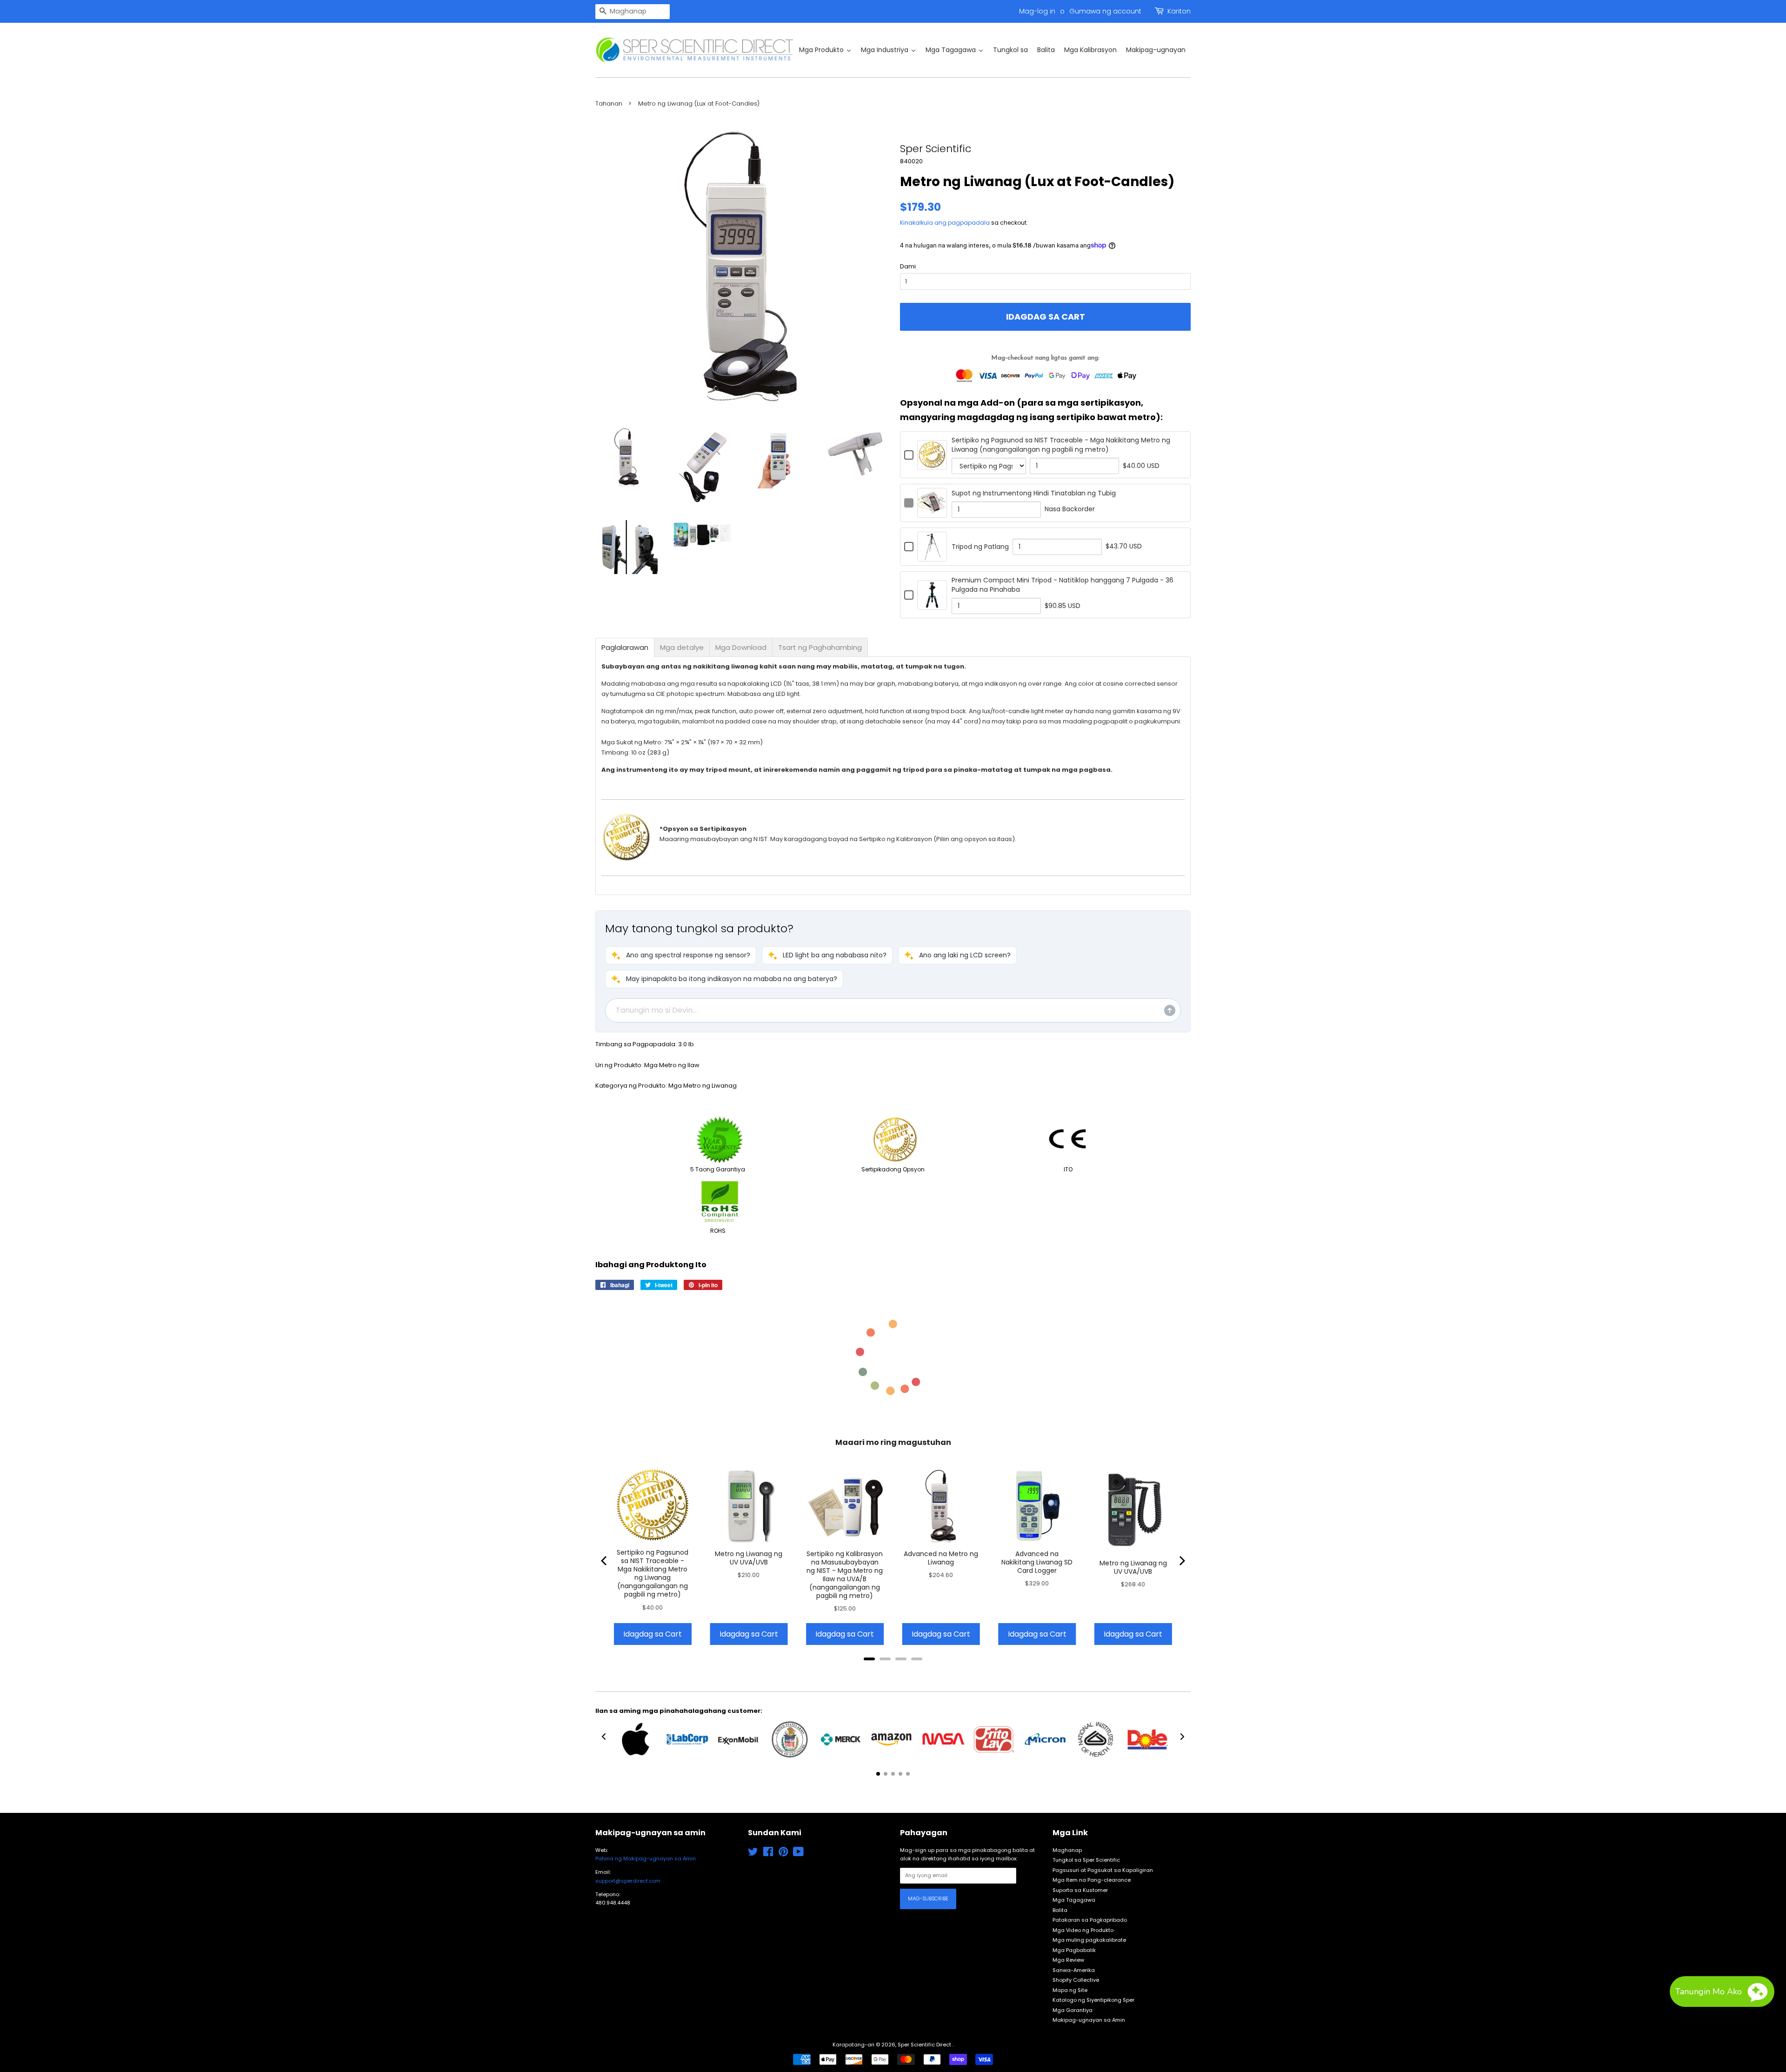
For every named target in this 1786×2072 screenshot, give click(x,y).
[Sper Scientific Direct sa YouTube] (798, 1854)
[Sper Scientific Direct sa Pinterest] (783, 1854)
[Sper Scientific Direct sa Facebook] (768, 1854)
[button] (681, 955)
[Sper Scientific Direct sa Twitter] (753, 1854)
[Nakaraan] (605, 1561)
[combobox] (633, 12)
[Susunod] (1181, 1561)
